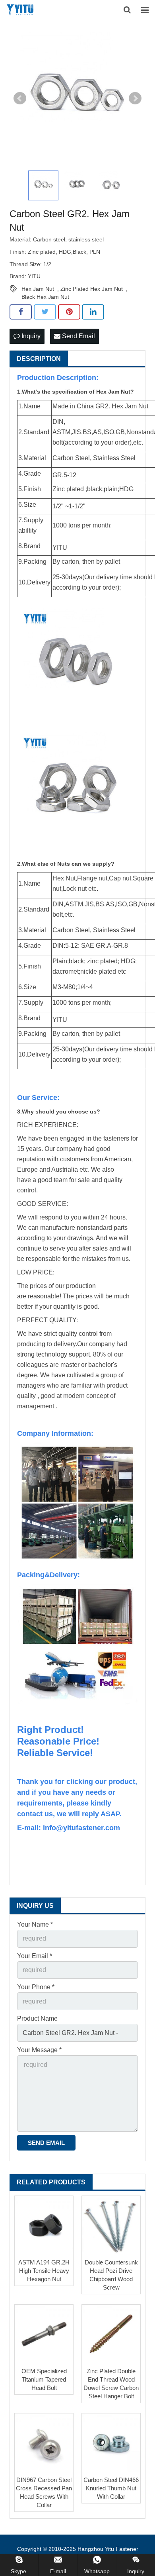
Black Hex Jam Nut (45, 297)
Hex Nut (64, 878)
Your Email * (35, 1956)
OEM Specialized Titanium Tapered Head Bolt (44, 2379)
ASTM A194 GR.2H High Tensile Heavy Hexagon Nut (44, 2271)
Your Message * (39, 2050)
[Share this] (21, 312)
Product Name (37, 2018)
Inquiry (30, 336)
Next (135, 98)
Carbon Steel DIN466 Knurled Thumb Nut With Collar (111, 2488)
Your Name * (35, 1924)
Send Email (78, 336)
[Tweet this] (45, 312)
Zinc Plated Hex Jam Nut (92, 289)
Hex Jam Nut (38, 289)
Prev (20, 98)
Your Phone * (36, 1987)
